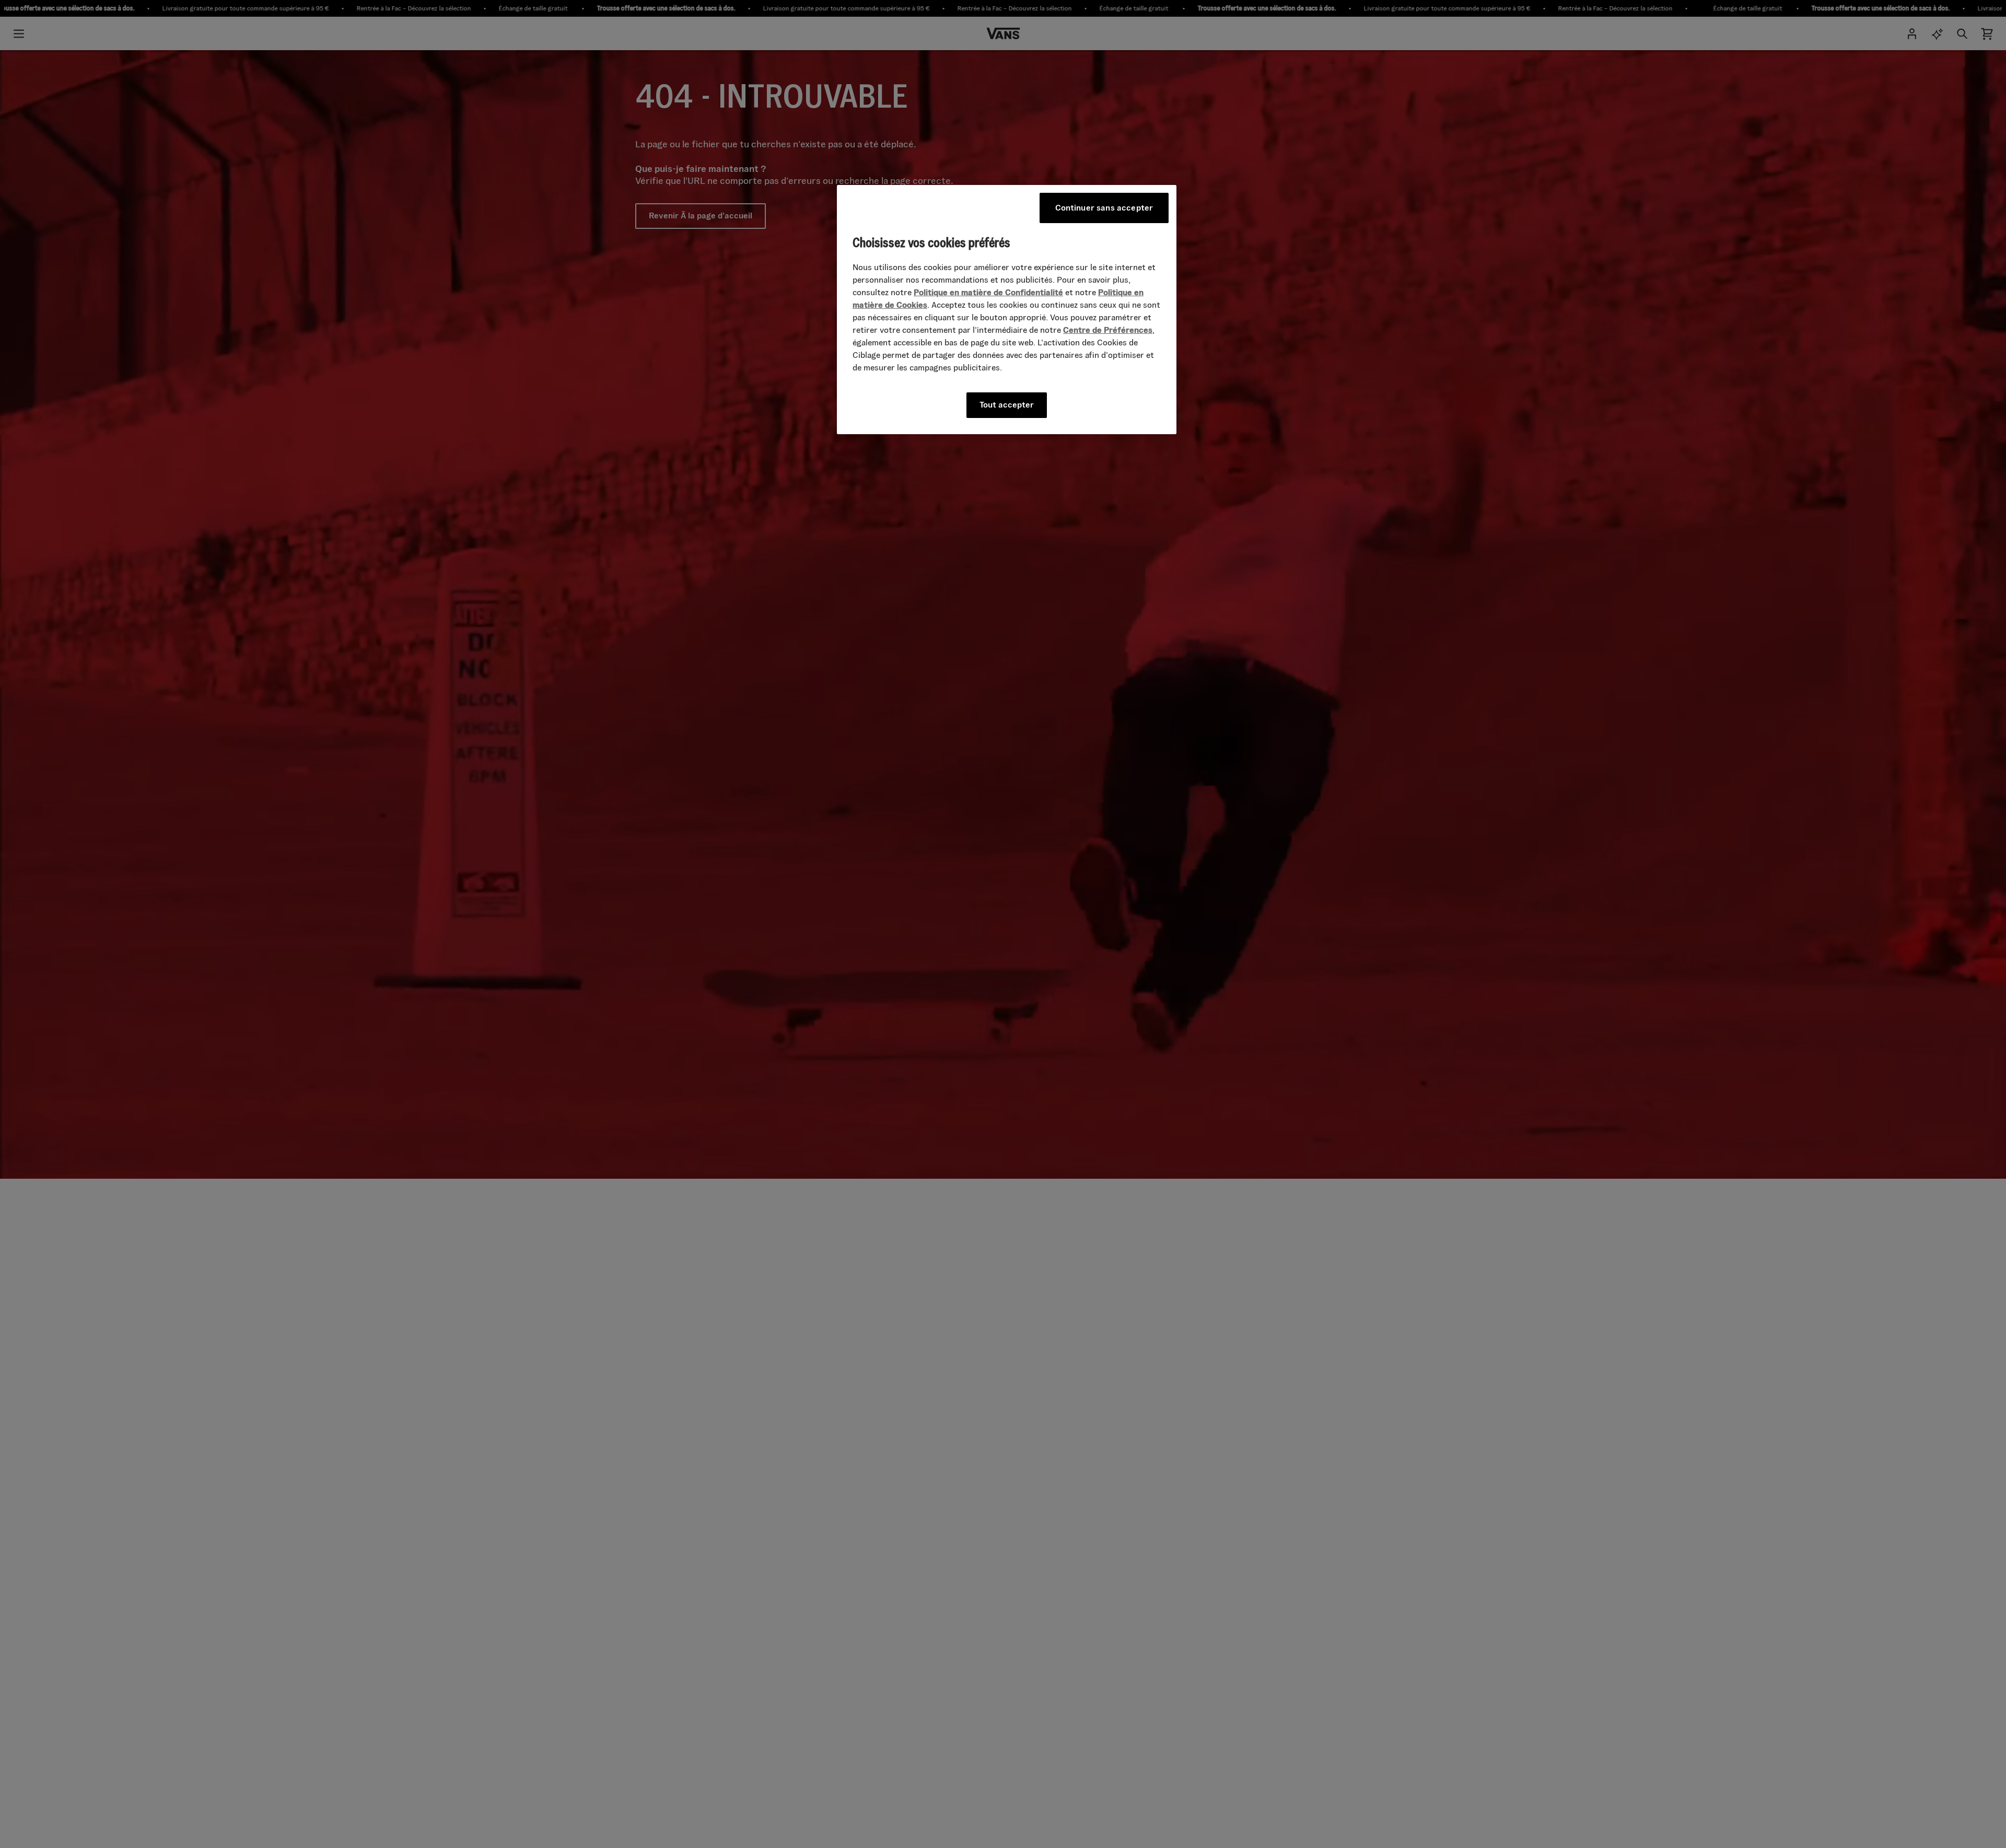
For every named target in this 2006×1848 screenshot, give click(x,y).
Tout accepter (1007, 405)
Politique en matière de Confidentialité (988, 292)
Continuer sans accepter (1104, 208)
